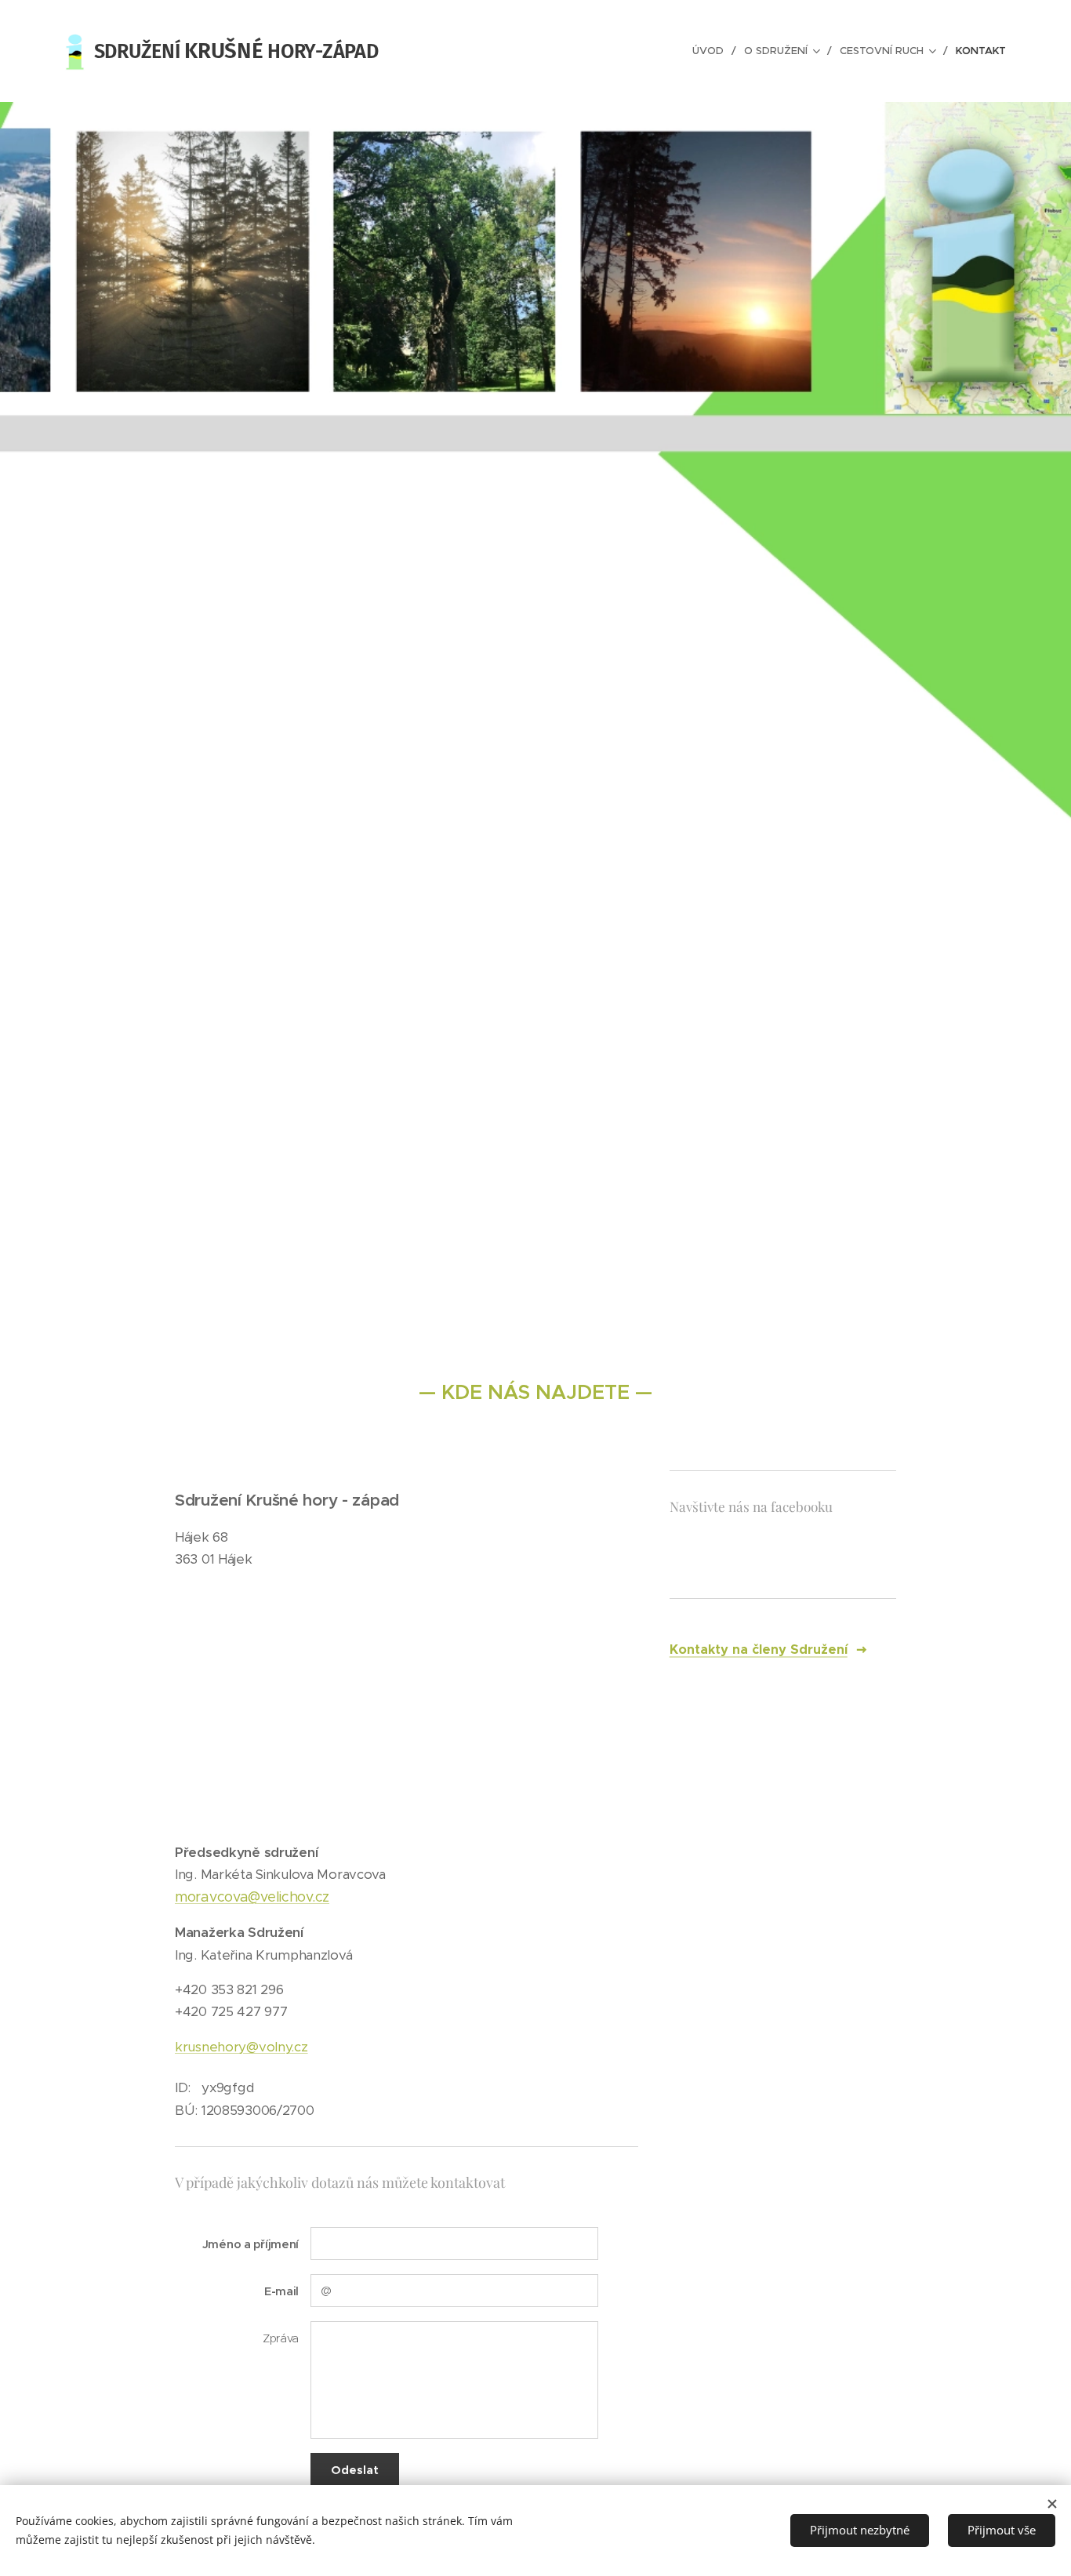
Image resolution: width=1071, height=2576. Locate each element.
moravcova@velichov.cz (252, 1897)
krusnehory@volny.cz (241, 2047)
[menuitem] (712, 51)
